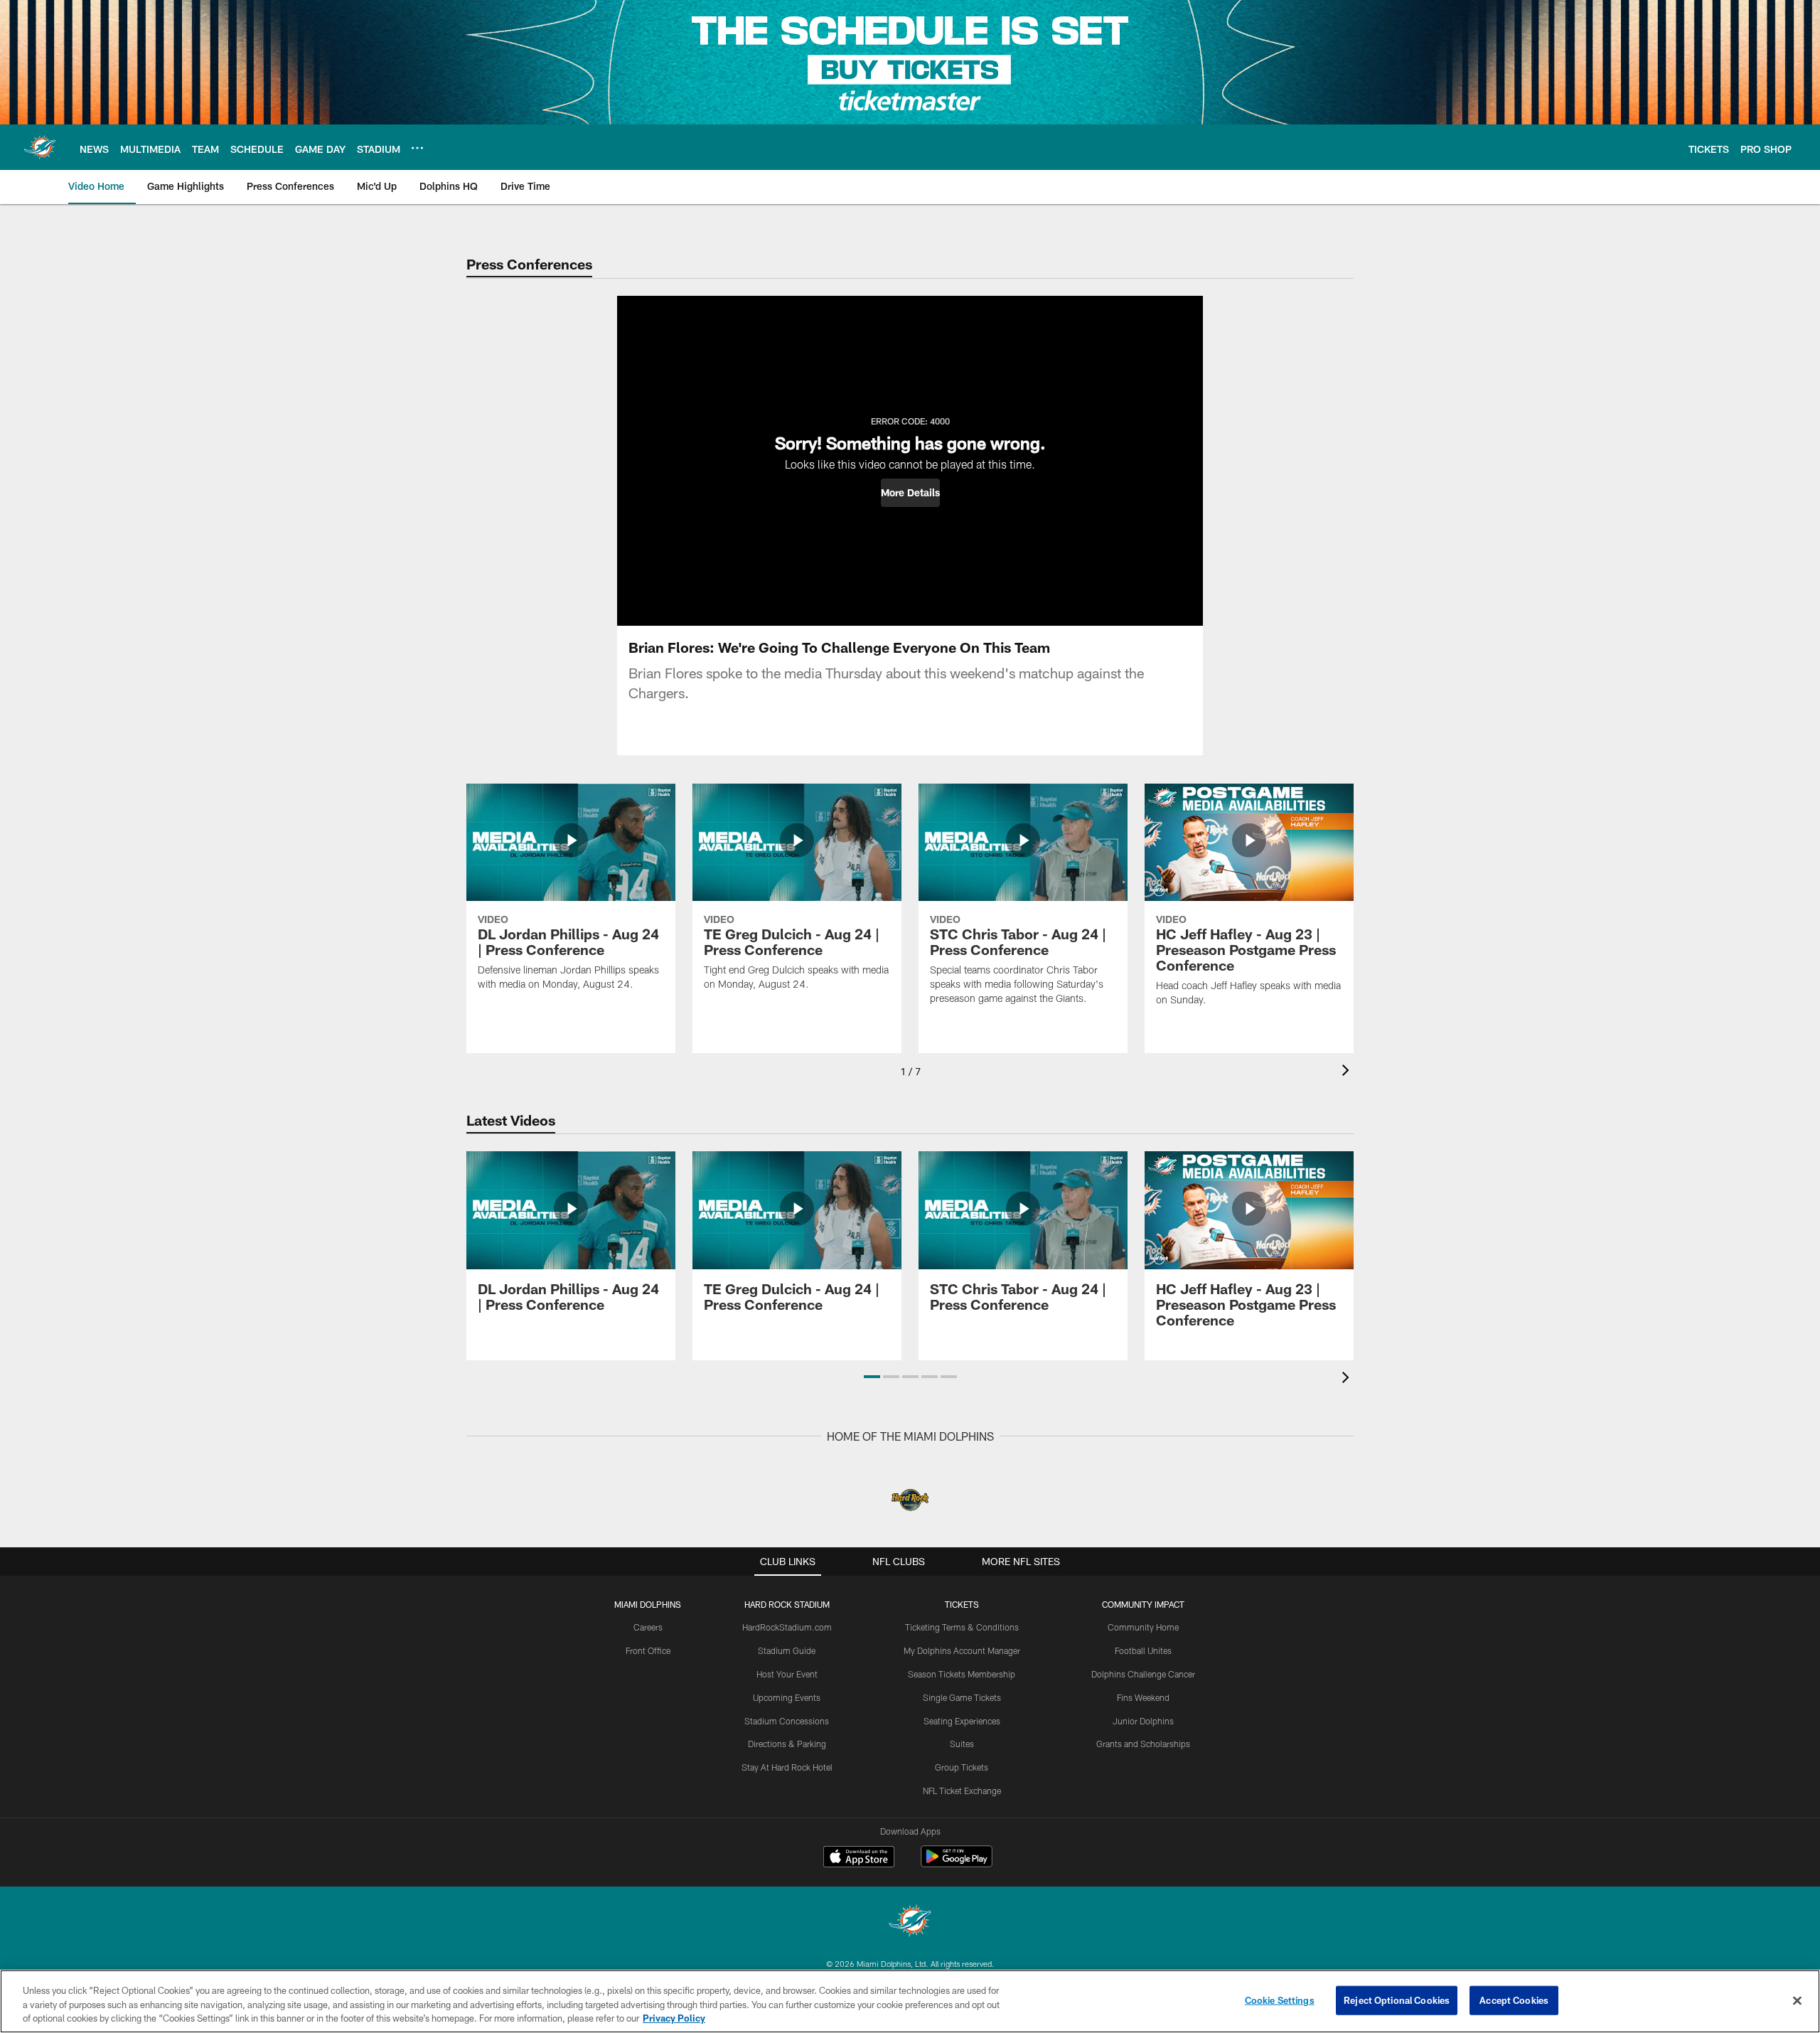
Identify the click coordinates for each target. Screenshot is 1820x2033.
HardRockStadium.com (787, 1627)
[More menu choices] (417, 148)
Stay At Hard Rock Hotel (787, 1767)
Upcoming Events (787, 1697)
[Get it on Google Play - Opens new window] (957, 1863)
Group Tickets (962, 1767)
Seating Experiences (962, 1721)
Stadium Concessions (787, 1721)
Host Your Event (787, 1674)
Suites (962, 1744)
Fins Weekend (1143, 1697)
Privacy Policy (674, 2018)
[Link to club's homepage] (40, 147)
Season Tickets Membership (962, 1674)
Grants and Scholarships (1143, 1744)
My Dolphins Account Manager (962, 1650)
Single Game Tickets (962, 1697)
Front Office (648, 1650)
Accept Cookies (1514, 2000)
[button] (910, 493)
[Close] (1797, 2000)
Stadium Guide (787, 1650)
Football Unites (1143, 1650)
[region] (910, 2001)
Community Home (1143, 1627)
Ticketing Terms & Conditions (962, 1627)
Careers (648, 1627)
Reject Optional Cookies (1397, 2000)
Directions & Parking (787, 1744)
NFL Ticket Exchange (962, 1791)
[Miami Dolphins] (910, 1922)
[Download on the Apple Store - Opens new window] (859, 1858)
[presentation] (1348, 1072)
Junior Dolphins (1143, 1721)
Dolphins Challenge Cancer (1143, 1674)
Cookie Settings (1280, 2000)
